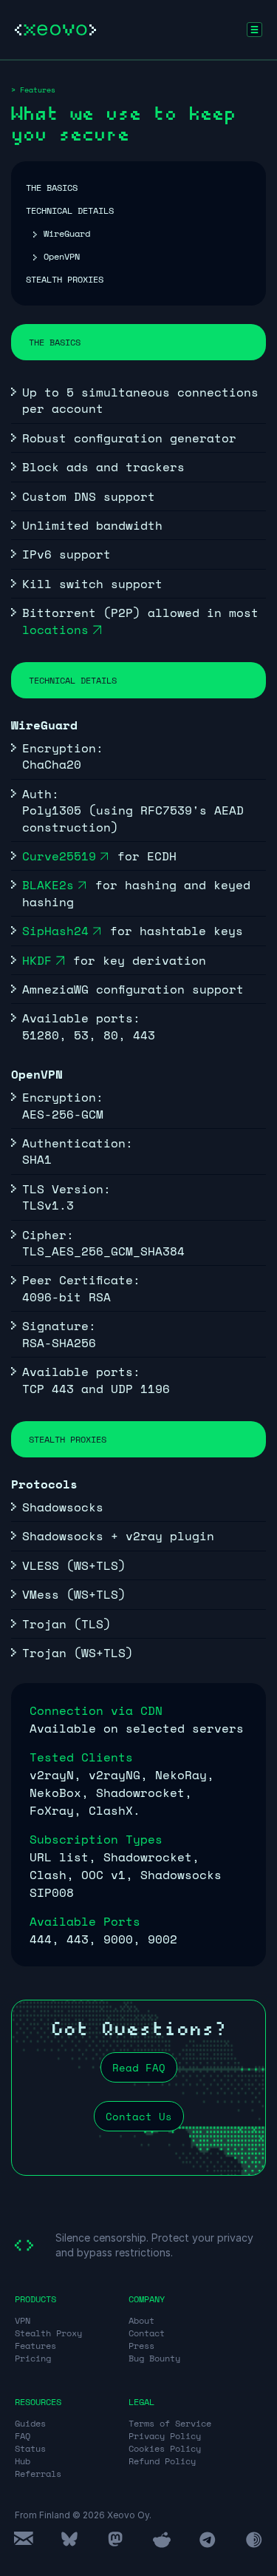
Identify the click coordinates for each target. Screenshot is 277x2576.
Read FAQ (139, 2067)
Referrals (38, 2474)
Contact (147, 2333)
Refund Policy (162, 2461)
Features (35, 2346)
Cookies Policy (165, 2448)
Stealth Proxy (48, 2333)
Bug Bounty (154, 2358)
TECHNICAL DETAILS (70, 210)
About (141, 2320)
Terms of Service (170, 2423)
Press (141, 2346)
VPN (23, 2320)
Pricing (33, 2358)
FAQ (23, 2436)
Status (30, 2448)
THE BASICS (52, 188)
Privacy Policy (165, 2436)
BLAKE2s (48, 885)
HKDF (37, 960)
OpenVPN (62, 256)
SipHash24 (55, 931)
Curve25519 (59, 856)
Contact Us (139, 2116)
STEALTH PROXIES (65, 279)
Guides (30, 2423)
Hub (23, 2461)
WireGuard (67, 233)
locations (55, 630)
